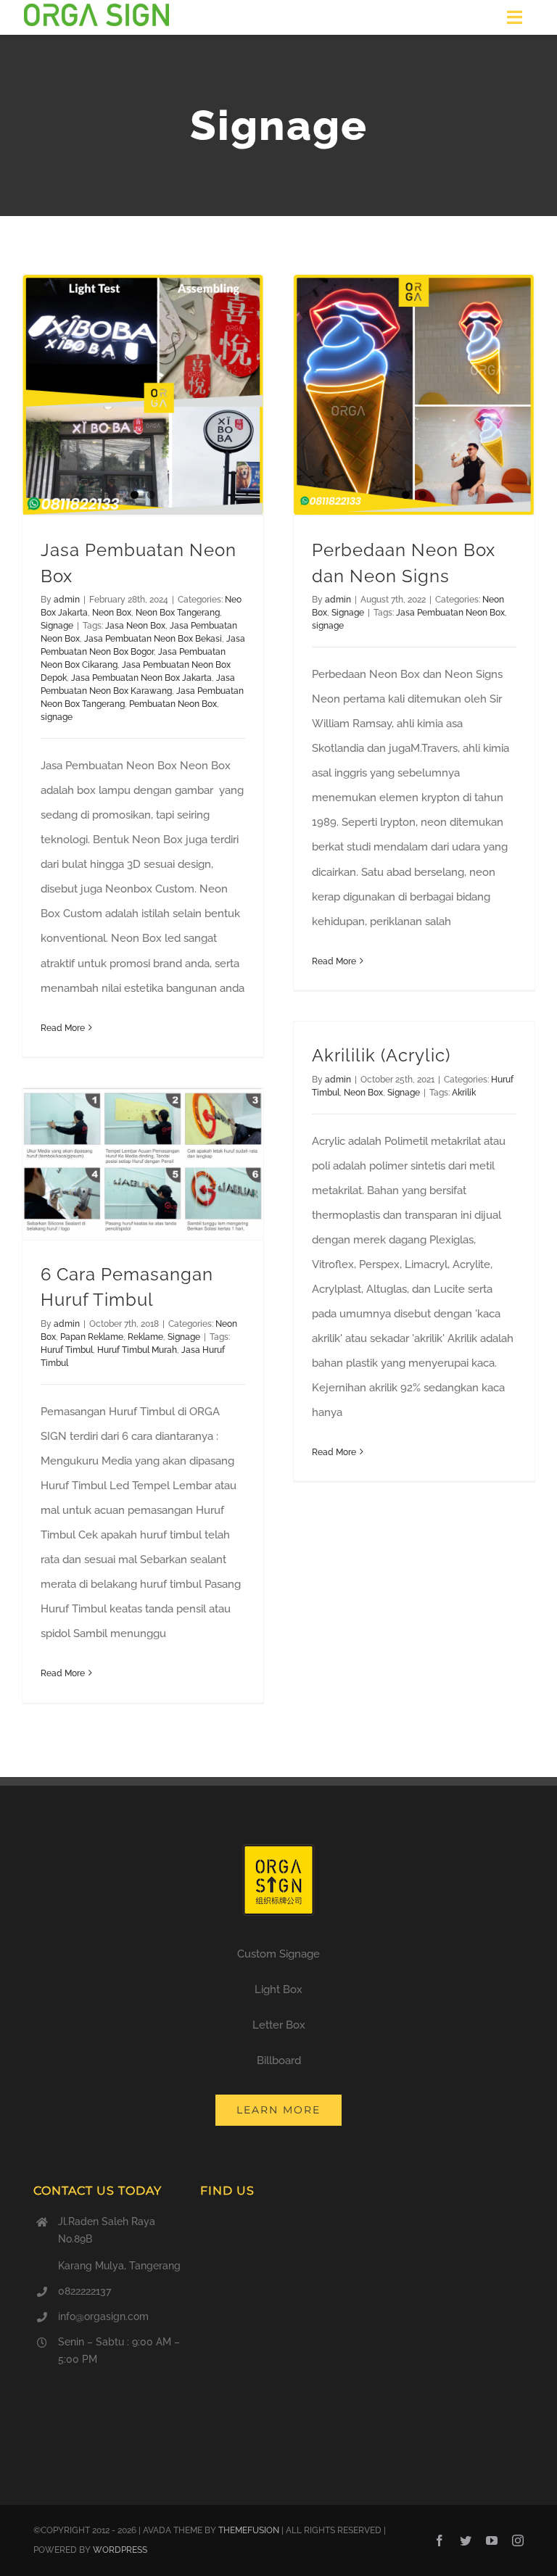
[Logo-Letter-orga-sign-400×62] (96, 9)
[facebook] (440, 2540)
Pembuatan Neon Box (173, 704)
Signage (57, 626)
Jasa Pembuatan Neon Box (450, 613)
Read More (63, 1028)
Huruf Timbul (67, 1350)
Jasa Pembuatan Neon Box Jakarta (141, 678)
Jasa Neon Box (135, 626)
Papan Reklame (92, 1337)
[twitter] (466, 2540)
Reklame (145, 1337)
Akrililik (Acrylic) (381, 1056)
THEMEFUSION (249, 2530)
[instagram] (518, 2540)
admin (67, 600)
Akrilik (464, 1093)
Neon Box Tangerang (178, 613)
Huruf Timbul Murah (137, 1350)
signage (57, 717)
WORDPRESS (120, 2550)
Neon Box (112, 613)
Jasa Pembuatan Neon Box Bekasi (153, 639)
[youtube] (492, 2540)
